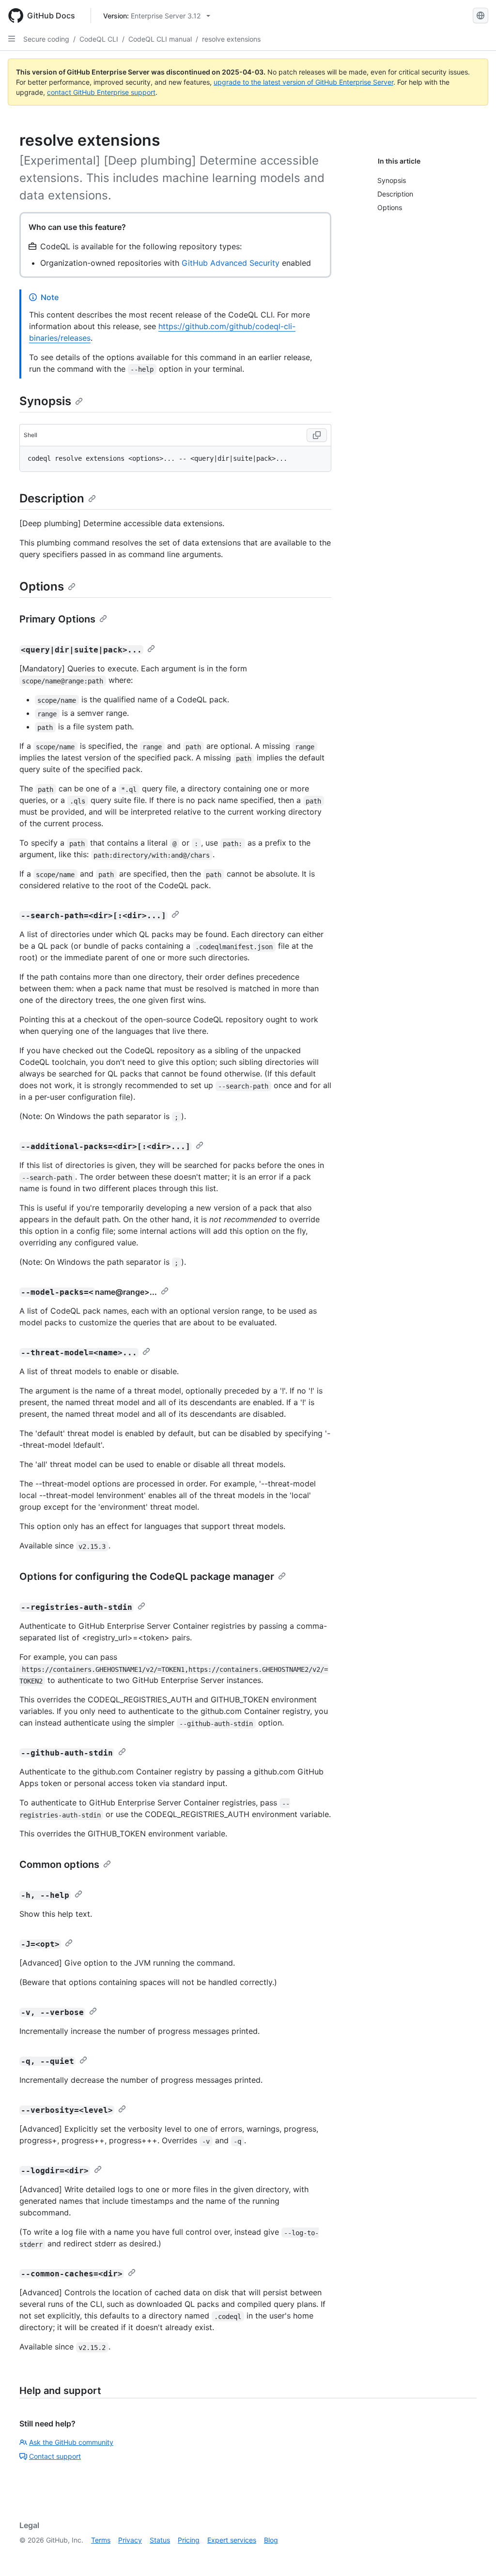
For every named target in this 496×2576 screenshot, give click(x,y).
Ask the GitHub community (71, 2442)
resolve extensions (231, 39)
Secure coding (46, 39)
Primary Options (57, 619)
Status (160, 2540)
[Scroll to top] (475, 2555)
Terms (101, 2540)
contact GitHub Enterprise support (101, 92)
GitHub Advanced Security (231, 263)
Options (42, 586)
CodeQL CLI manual (160, 39)
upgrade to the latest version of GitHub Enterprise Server (303, 82)
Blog (271, 2540)
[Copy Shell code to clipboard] (317, 435)
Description (52, 498)
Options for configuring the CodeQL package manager (147, 1576)
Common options (59, 1864)
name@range (120, 1292)
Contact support (55, 2456)
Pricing (189, 2540)
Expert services (232, 2540)
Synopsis (45, 401)
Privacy (130, 2540)
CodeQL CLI (99, 39)
